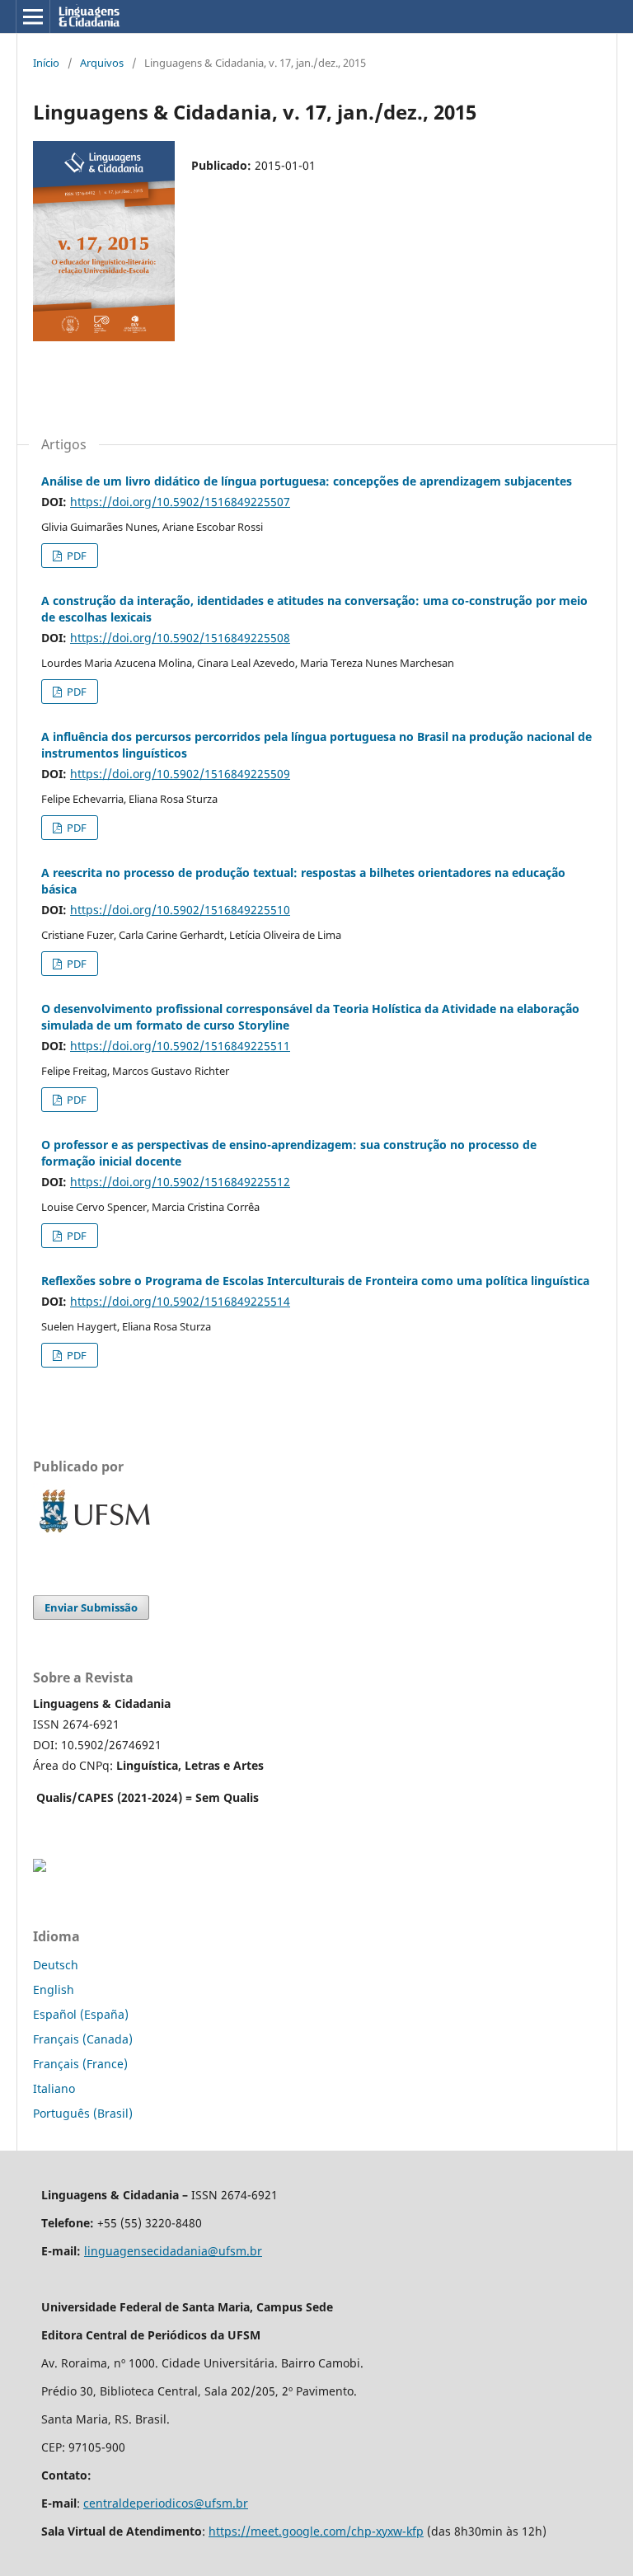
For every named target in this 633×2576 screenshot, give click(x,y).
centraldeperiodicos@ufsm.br (166, 2503)
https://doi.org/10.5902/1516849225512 (180, 1182)
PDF (75, 556)
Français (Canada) (83, 2039)
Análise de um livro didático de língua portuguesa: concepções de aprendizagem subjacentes (307, 481)
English (54, 1989)
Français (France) (80, 2064)
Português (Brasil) (83, 2113)
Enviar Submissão (91, 1607)
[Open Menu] (33, 16)
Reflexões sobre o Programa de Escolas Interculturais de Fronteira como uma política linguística (315, 1281)
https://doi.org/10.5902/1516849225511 (180, 1046)
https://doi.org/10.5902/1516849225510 (180, 910)
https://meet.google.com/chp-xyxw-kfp (316, 2531)
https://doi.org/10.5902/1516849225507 (180, 502)
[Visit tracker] (40, 1867)
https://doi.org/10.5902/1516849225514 (180, 1301)
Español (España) (81, 2014)
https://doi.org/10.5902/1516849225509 (180, 774)
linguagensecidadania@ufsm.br (173, 2251)
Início (46, 63)
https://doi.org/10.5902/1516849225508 (180, 638)
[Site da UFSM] (95, 1534)
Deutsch (56, 1965)
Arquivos (102, 63)
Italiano (54, 2088)
